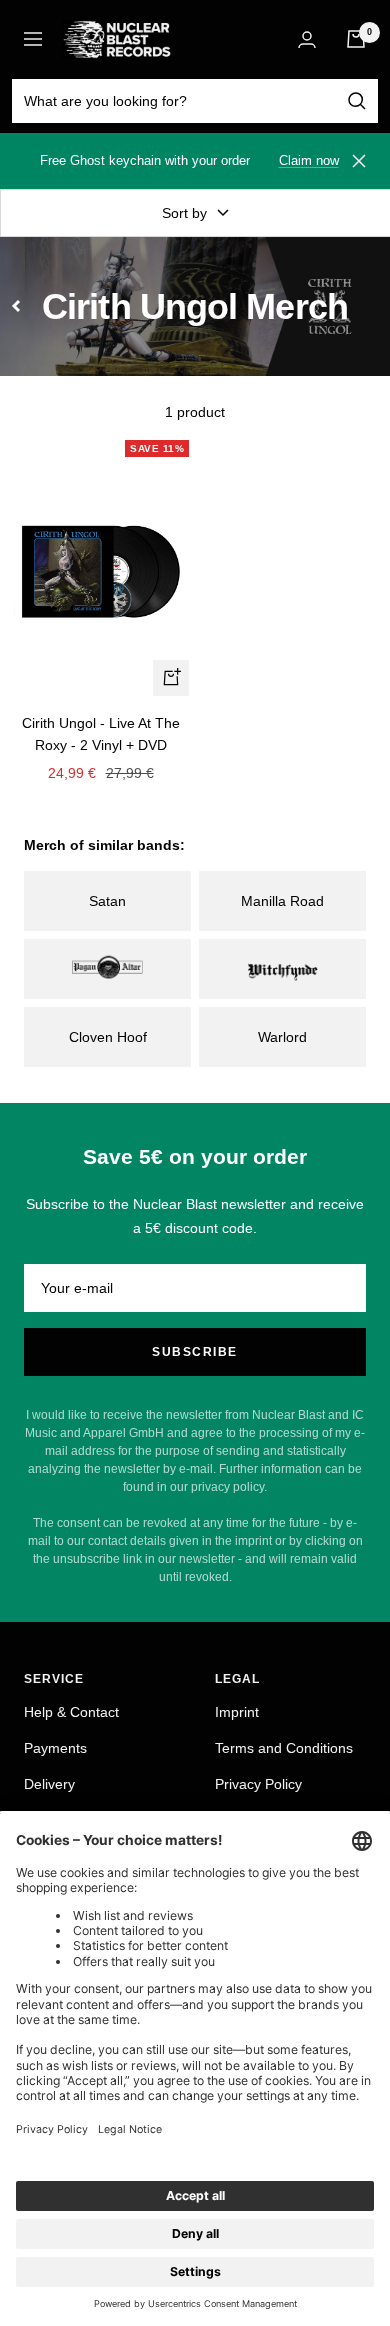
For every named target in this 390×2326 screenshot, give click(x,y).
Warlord (282, 1037)
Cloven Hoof (108, 1037)
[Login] (307, 39)
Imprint (237, 1712)
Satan (107, 901)
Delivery (49, 1784)
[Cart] (356, 39)
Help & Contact (71, 1712)
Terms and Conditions (284, 1748)
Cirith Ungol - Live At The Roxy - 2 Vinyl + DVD (101, 734)
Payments (55, 1748)
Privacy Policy (258, 1784)
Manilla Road (282, 901)
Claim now (309, 160)
